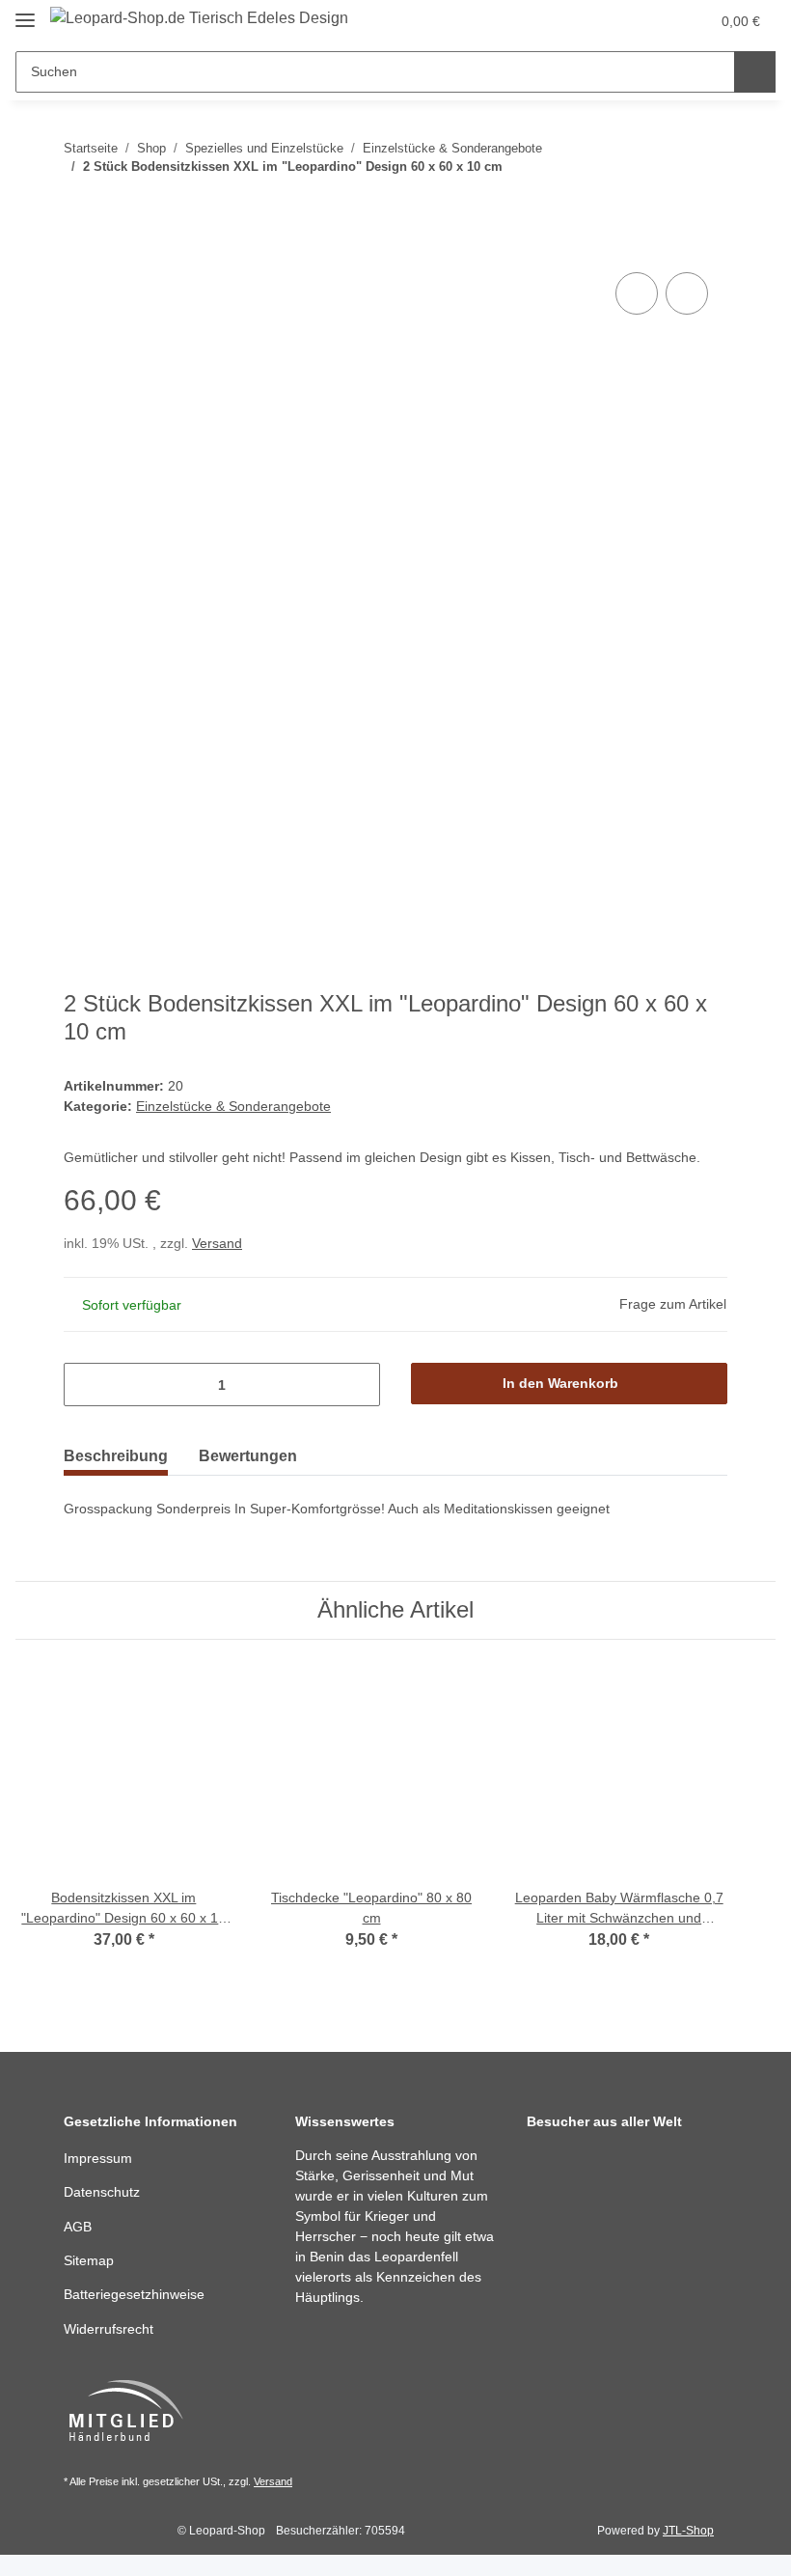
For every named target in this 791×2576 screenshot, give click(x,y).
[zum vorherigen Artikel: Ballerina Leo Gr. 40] (665, 205)
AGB (78, 2227)
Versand (217, 1243)
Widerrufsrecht (109, 2329)
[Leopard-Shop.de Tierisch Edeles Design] (199, 18)
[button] (618, 21)
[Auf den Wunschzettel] (687, 293)
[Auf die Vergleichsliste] (637, 293)
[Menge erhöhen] (358, 1385)
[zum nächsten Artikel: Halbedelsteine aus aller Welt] (707, 205)
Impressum (98, 2158)
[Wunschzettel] (657, 21)
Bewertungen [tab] (248, 1456)
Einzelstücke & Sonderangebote (233, 1106)
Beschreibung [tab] (116, 1456)
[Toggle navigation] (25, 12)
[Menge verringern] (85, 1385)
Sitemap (89, 2260)
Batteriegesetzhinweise (134, 2294)
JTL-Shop (688, 2531)
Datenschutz (102, 2192)
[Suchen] (755, 72)
